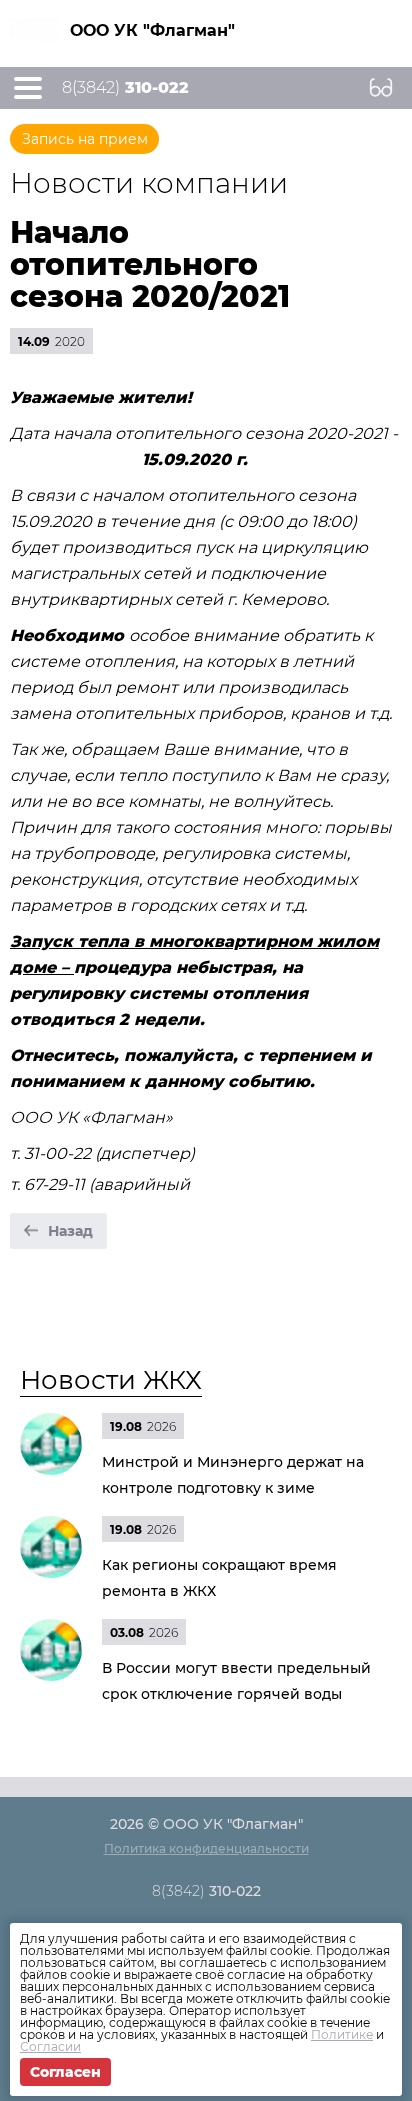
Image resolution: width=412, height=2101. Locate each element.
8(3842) (125, 88)
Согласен (65, 2072)
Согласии (50, 2046)
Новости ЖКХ (111, 1380)
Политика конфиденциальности (206, 1848)
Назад (70, 1231)
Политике (342, 2034)
